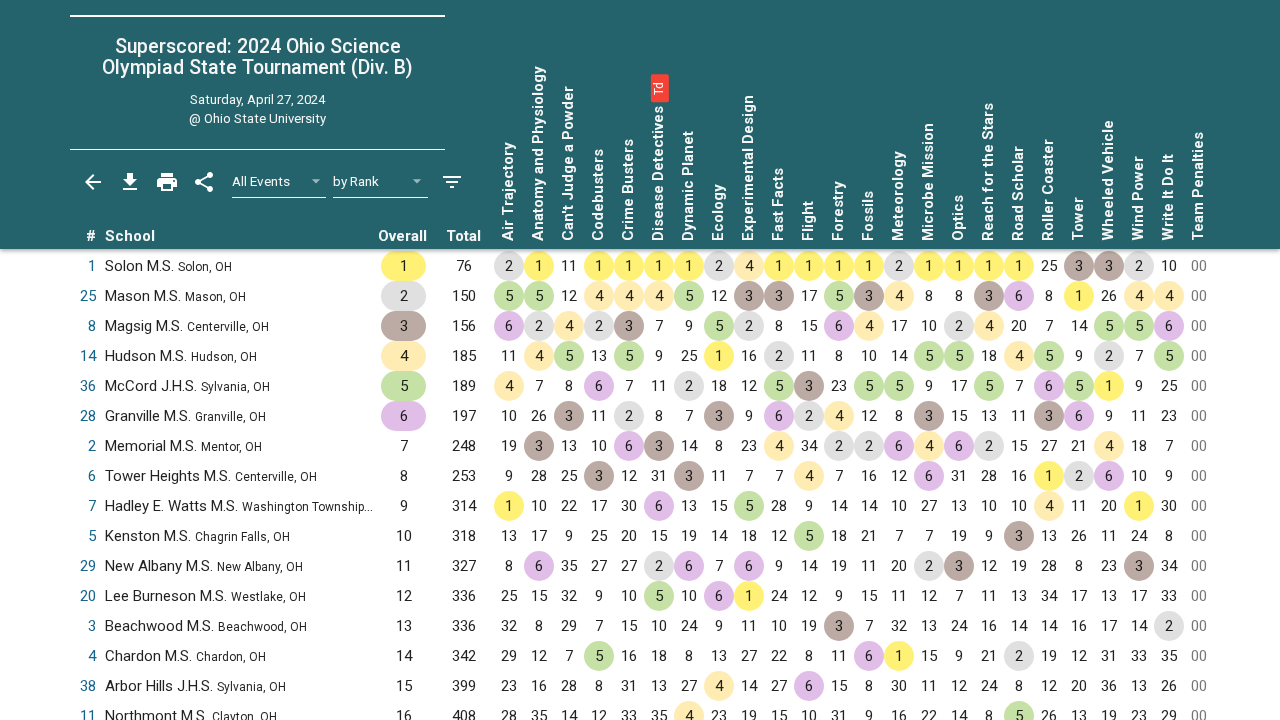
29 (88, 566)
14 (88, 356)
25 (88, 296)
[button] (658, 88)
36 (88, 386)
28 (88, 416)
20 (88, 596)
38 (88, 686)
